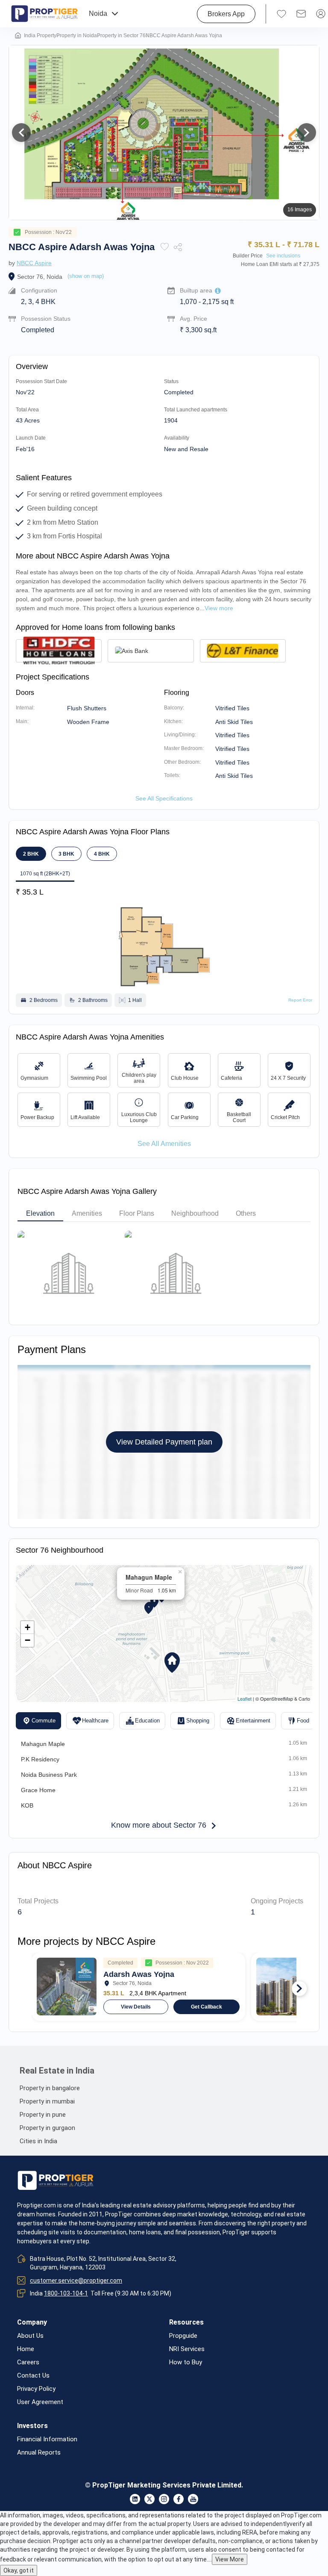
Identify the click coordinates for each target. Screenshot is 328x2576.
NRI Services (187, 2349)
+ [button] (28, 1627)
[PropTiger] (44, 14)
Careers (28, 2362)
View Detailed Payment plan (164, 1442)
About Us (30, 2336)
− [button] (28, 1640)
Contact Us (33, 2376)
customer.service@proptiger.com (76, 2281)
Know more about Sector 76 (159, 1825)
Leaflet (245, 1699)
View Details (136, 2007)
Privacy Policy (36, 2389)
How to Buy (186, 2362)
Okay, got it (19, 2570)
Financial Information (47, 2439)
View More (230, 2559)
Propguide (183, 2336)
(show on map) (86, 276)
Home (26, 2349)
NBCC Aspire (34, 263)
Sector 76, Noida (40, 277)
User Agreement (40, 2402)
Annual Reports (39, 2453)
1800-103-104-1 (66, 2293)
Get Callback (206, 2007)
